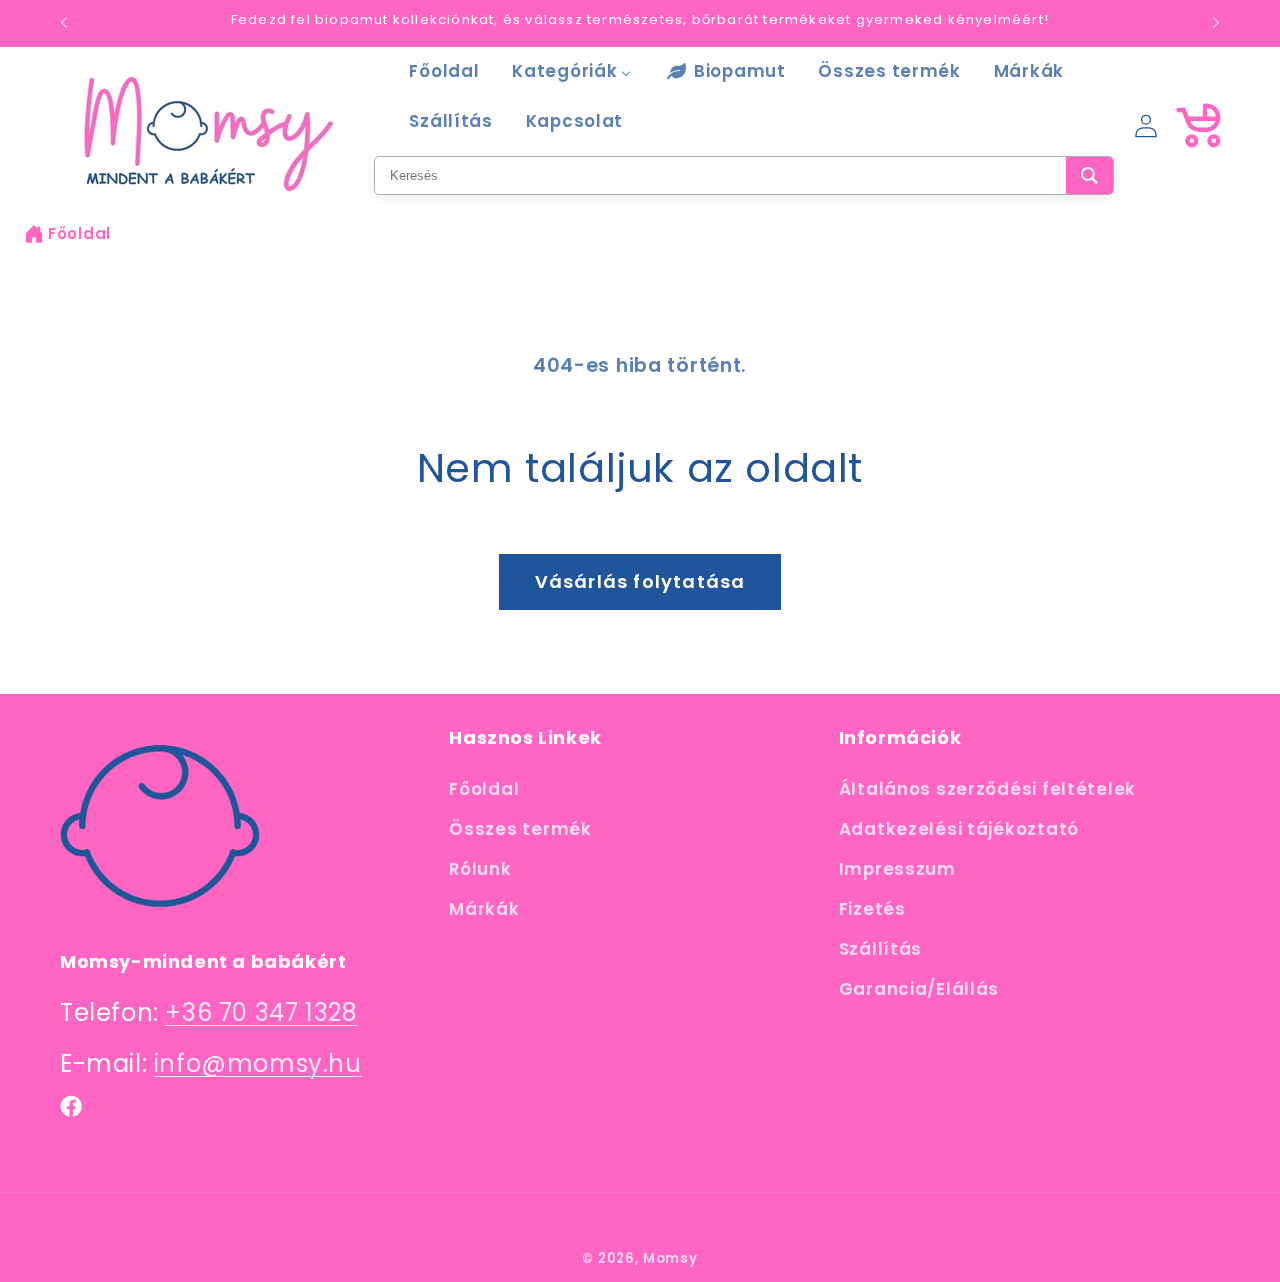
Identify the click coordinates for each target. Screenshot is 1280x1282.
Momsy (670, 1258)
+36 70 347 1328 (261, 1012)
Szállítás (880, 949)
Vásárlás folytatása (640, 581)
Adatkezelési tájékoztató (959, 829)
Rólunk (480, 869)
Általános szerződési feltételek (987, 789)
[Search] (1089, 175)
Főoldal (79, 233)
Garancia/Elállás (919, 989)
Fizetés (872, 909)
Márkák (484, 909)
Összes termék (520, 829)
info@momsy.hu (258, 1063)
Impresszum (897, 869)
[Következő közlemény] (1216, 23)
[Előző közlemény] (64, 23)
